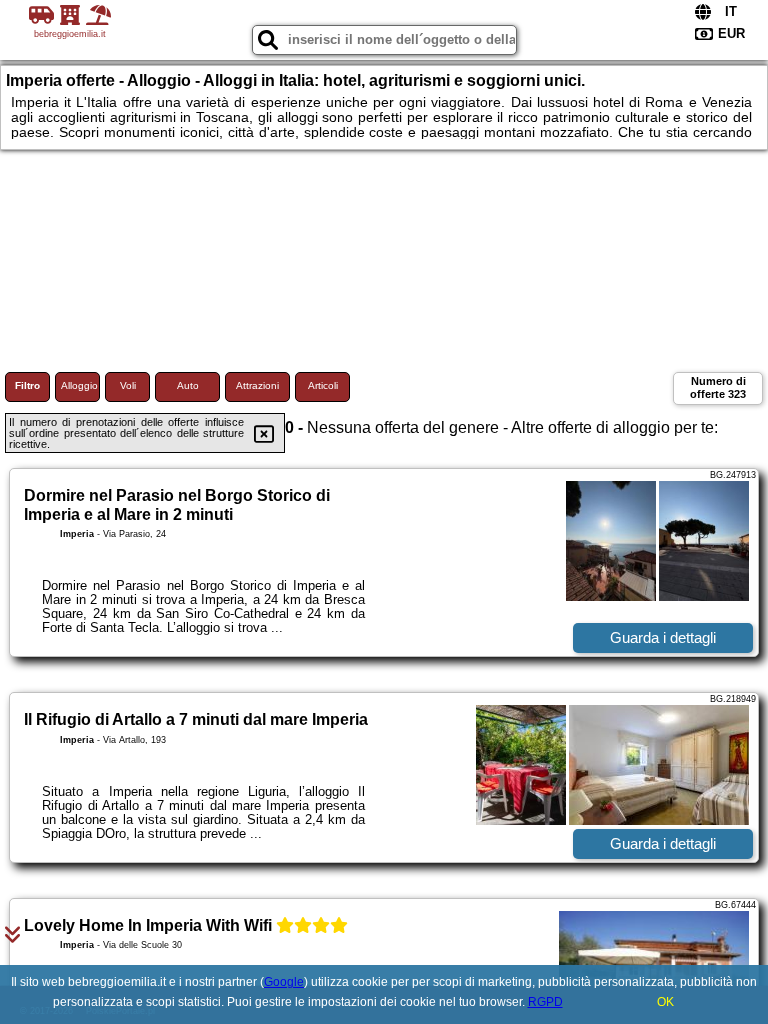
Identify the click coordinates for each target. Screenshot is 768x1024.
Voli (128, 385)
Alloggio (79, 385)
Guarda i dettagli (663, 637)
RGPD (545, 1002)
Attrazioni (257, 385)
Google (284, 982)
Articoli (323, 385)
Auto (188, 385)
